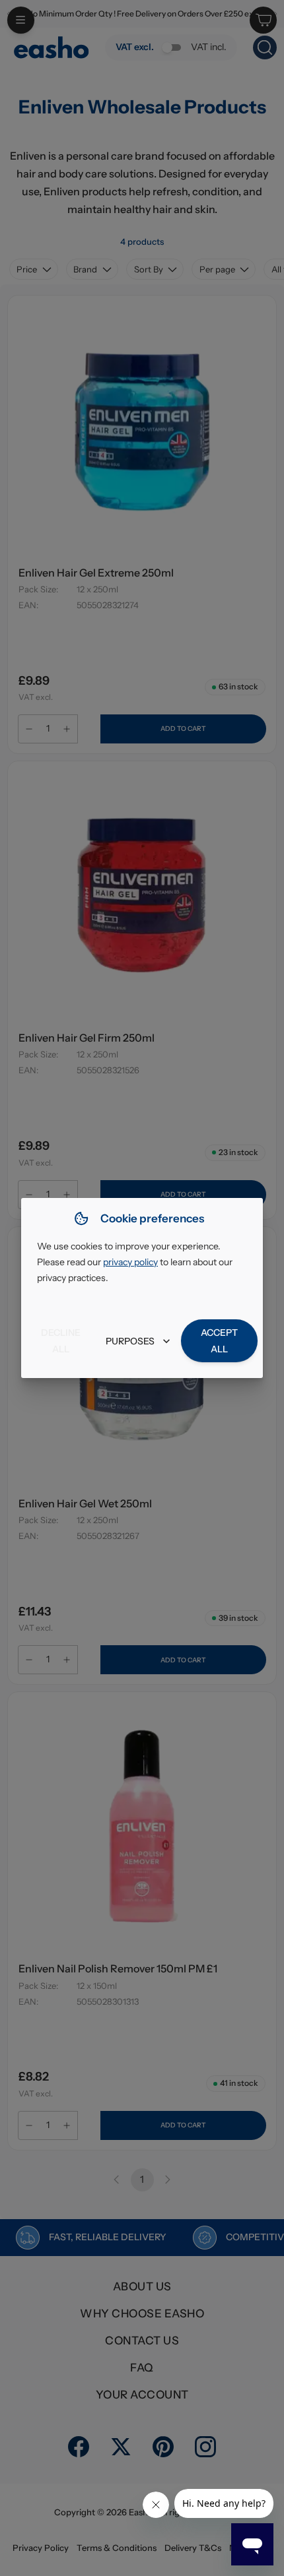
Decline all (61, 1341)
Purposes (130, 1341)
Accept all (219, 1341)
